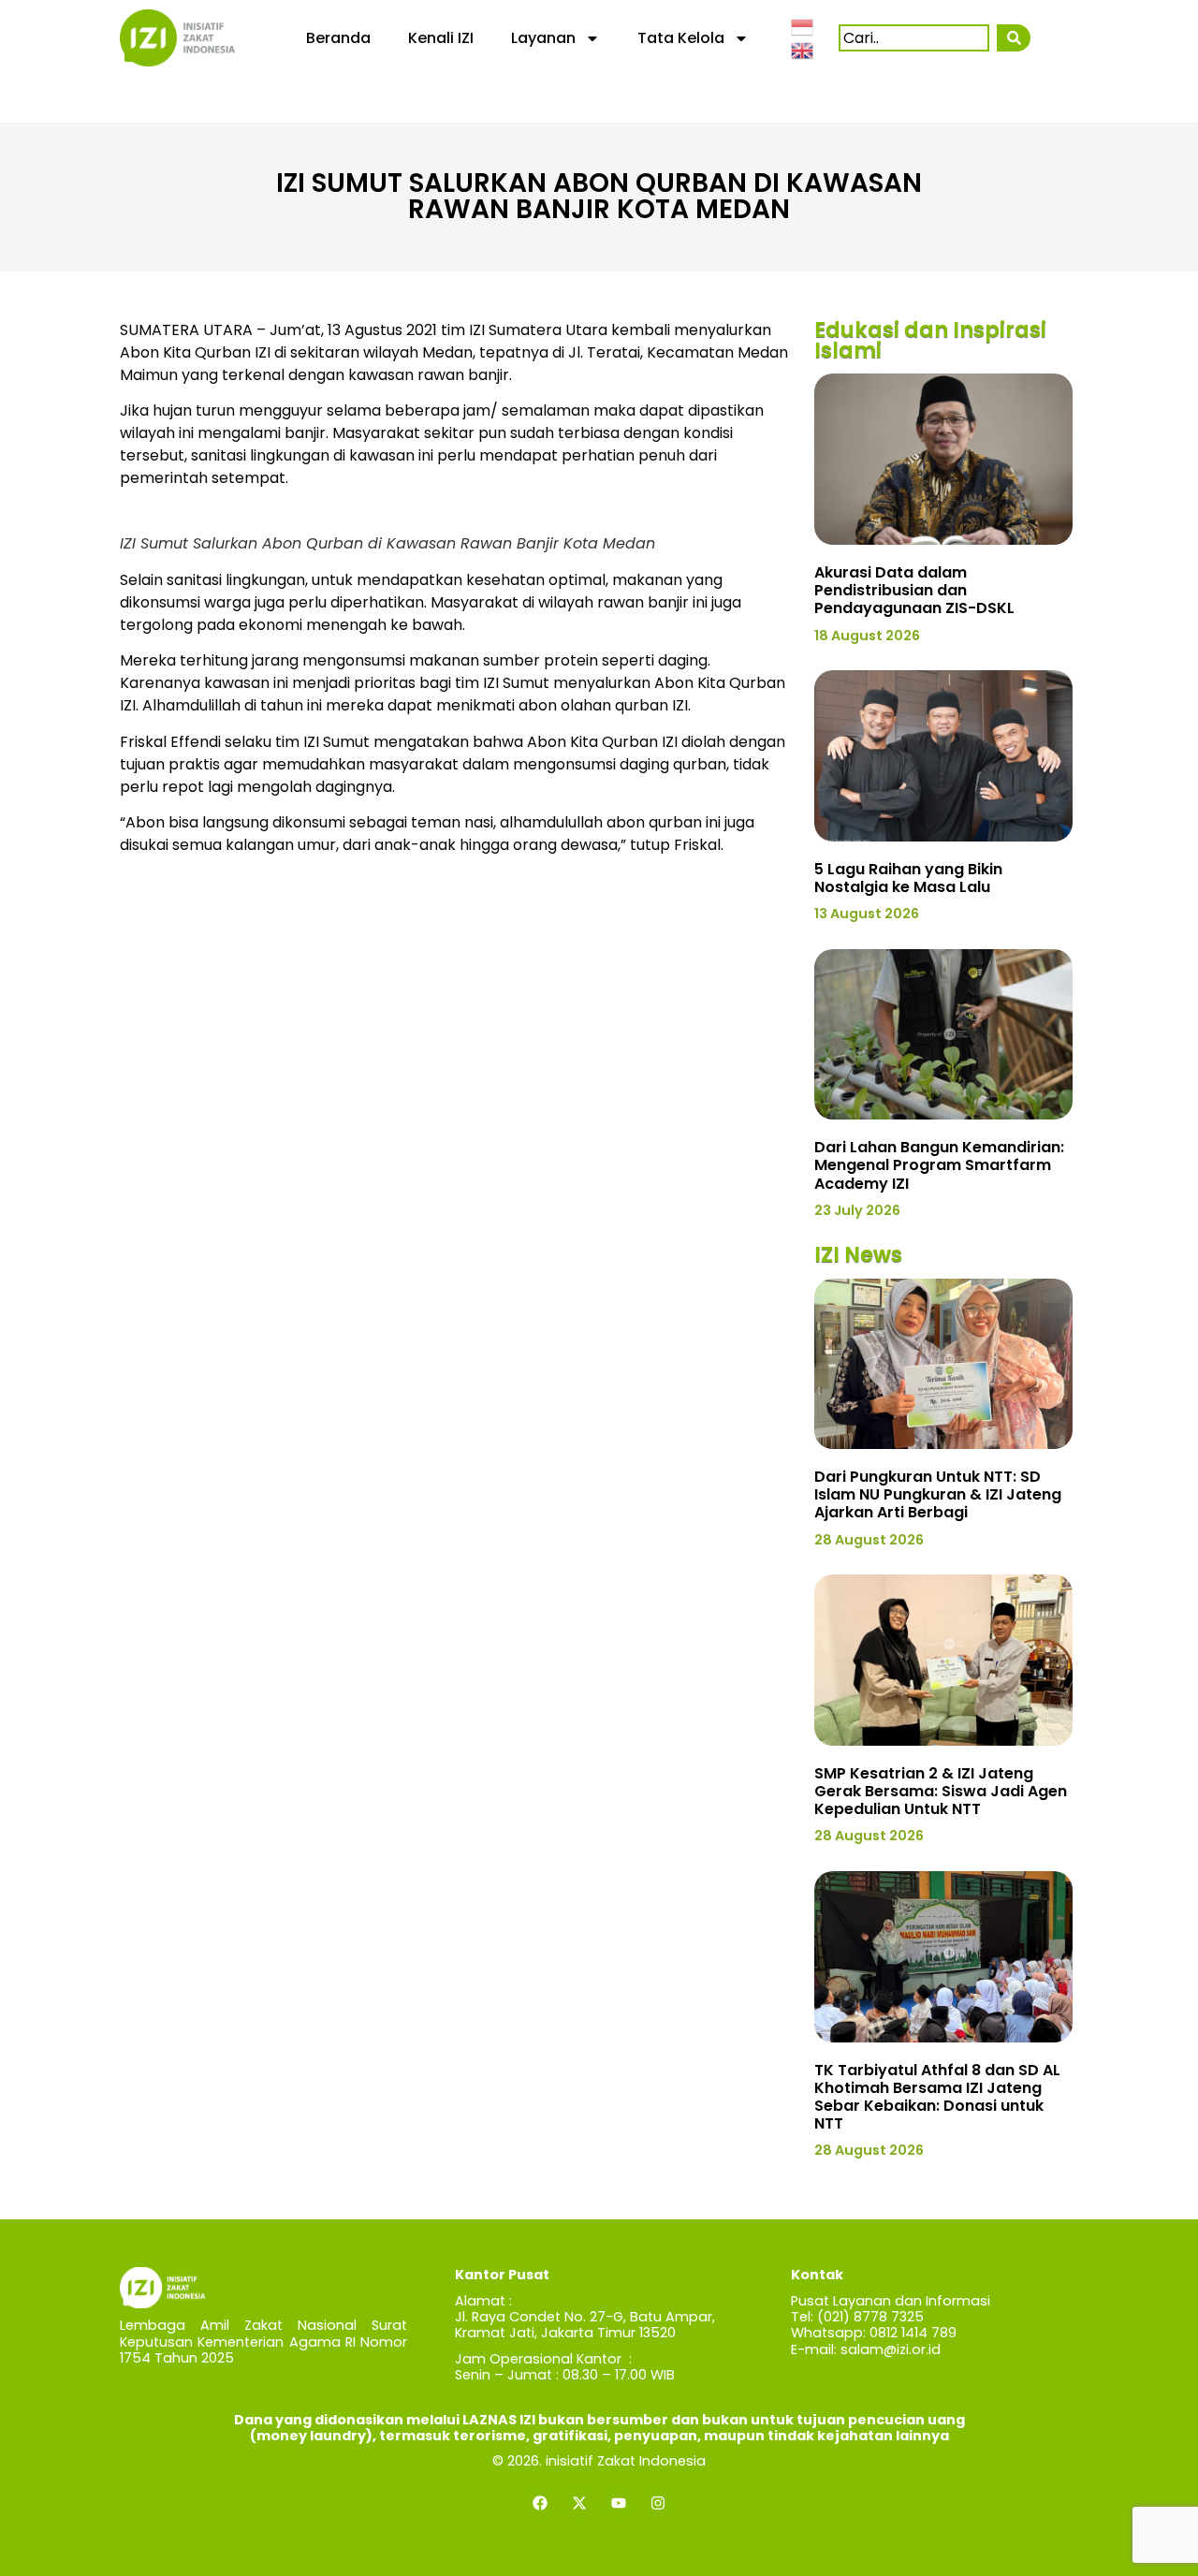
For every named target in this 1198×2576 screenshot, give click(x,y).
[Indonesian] (803, 25)
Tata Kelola (681, 38)
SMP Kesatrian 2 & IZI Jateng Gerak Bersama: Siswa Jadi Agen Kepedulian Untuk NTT (941, 1791)
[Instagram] (658, 2503)
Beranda (338, 38)
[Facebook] (540, 2503)
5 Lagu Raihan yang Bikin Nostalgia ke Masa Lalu (908, 878)
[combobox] (914, 38)
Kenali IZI (441, 38)
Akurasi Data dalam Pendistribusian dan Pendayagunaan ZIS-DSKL (914, 590)
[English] (803, 50)
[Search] (1013, 38)
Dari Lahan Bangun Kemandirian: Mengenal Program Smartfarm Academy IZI (939, 1165)
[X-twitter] (579, 2503)
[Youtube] (619, 2503)
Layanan (543, 38)
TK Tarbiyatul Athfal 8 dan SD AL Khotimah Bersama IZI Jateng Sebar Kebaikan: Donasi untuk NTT (937, 2097)
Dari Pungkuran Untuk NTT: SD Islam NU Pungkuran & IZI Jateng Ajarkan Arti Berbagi (938, 1494)
